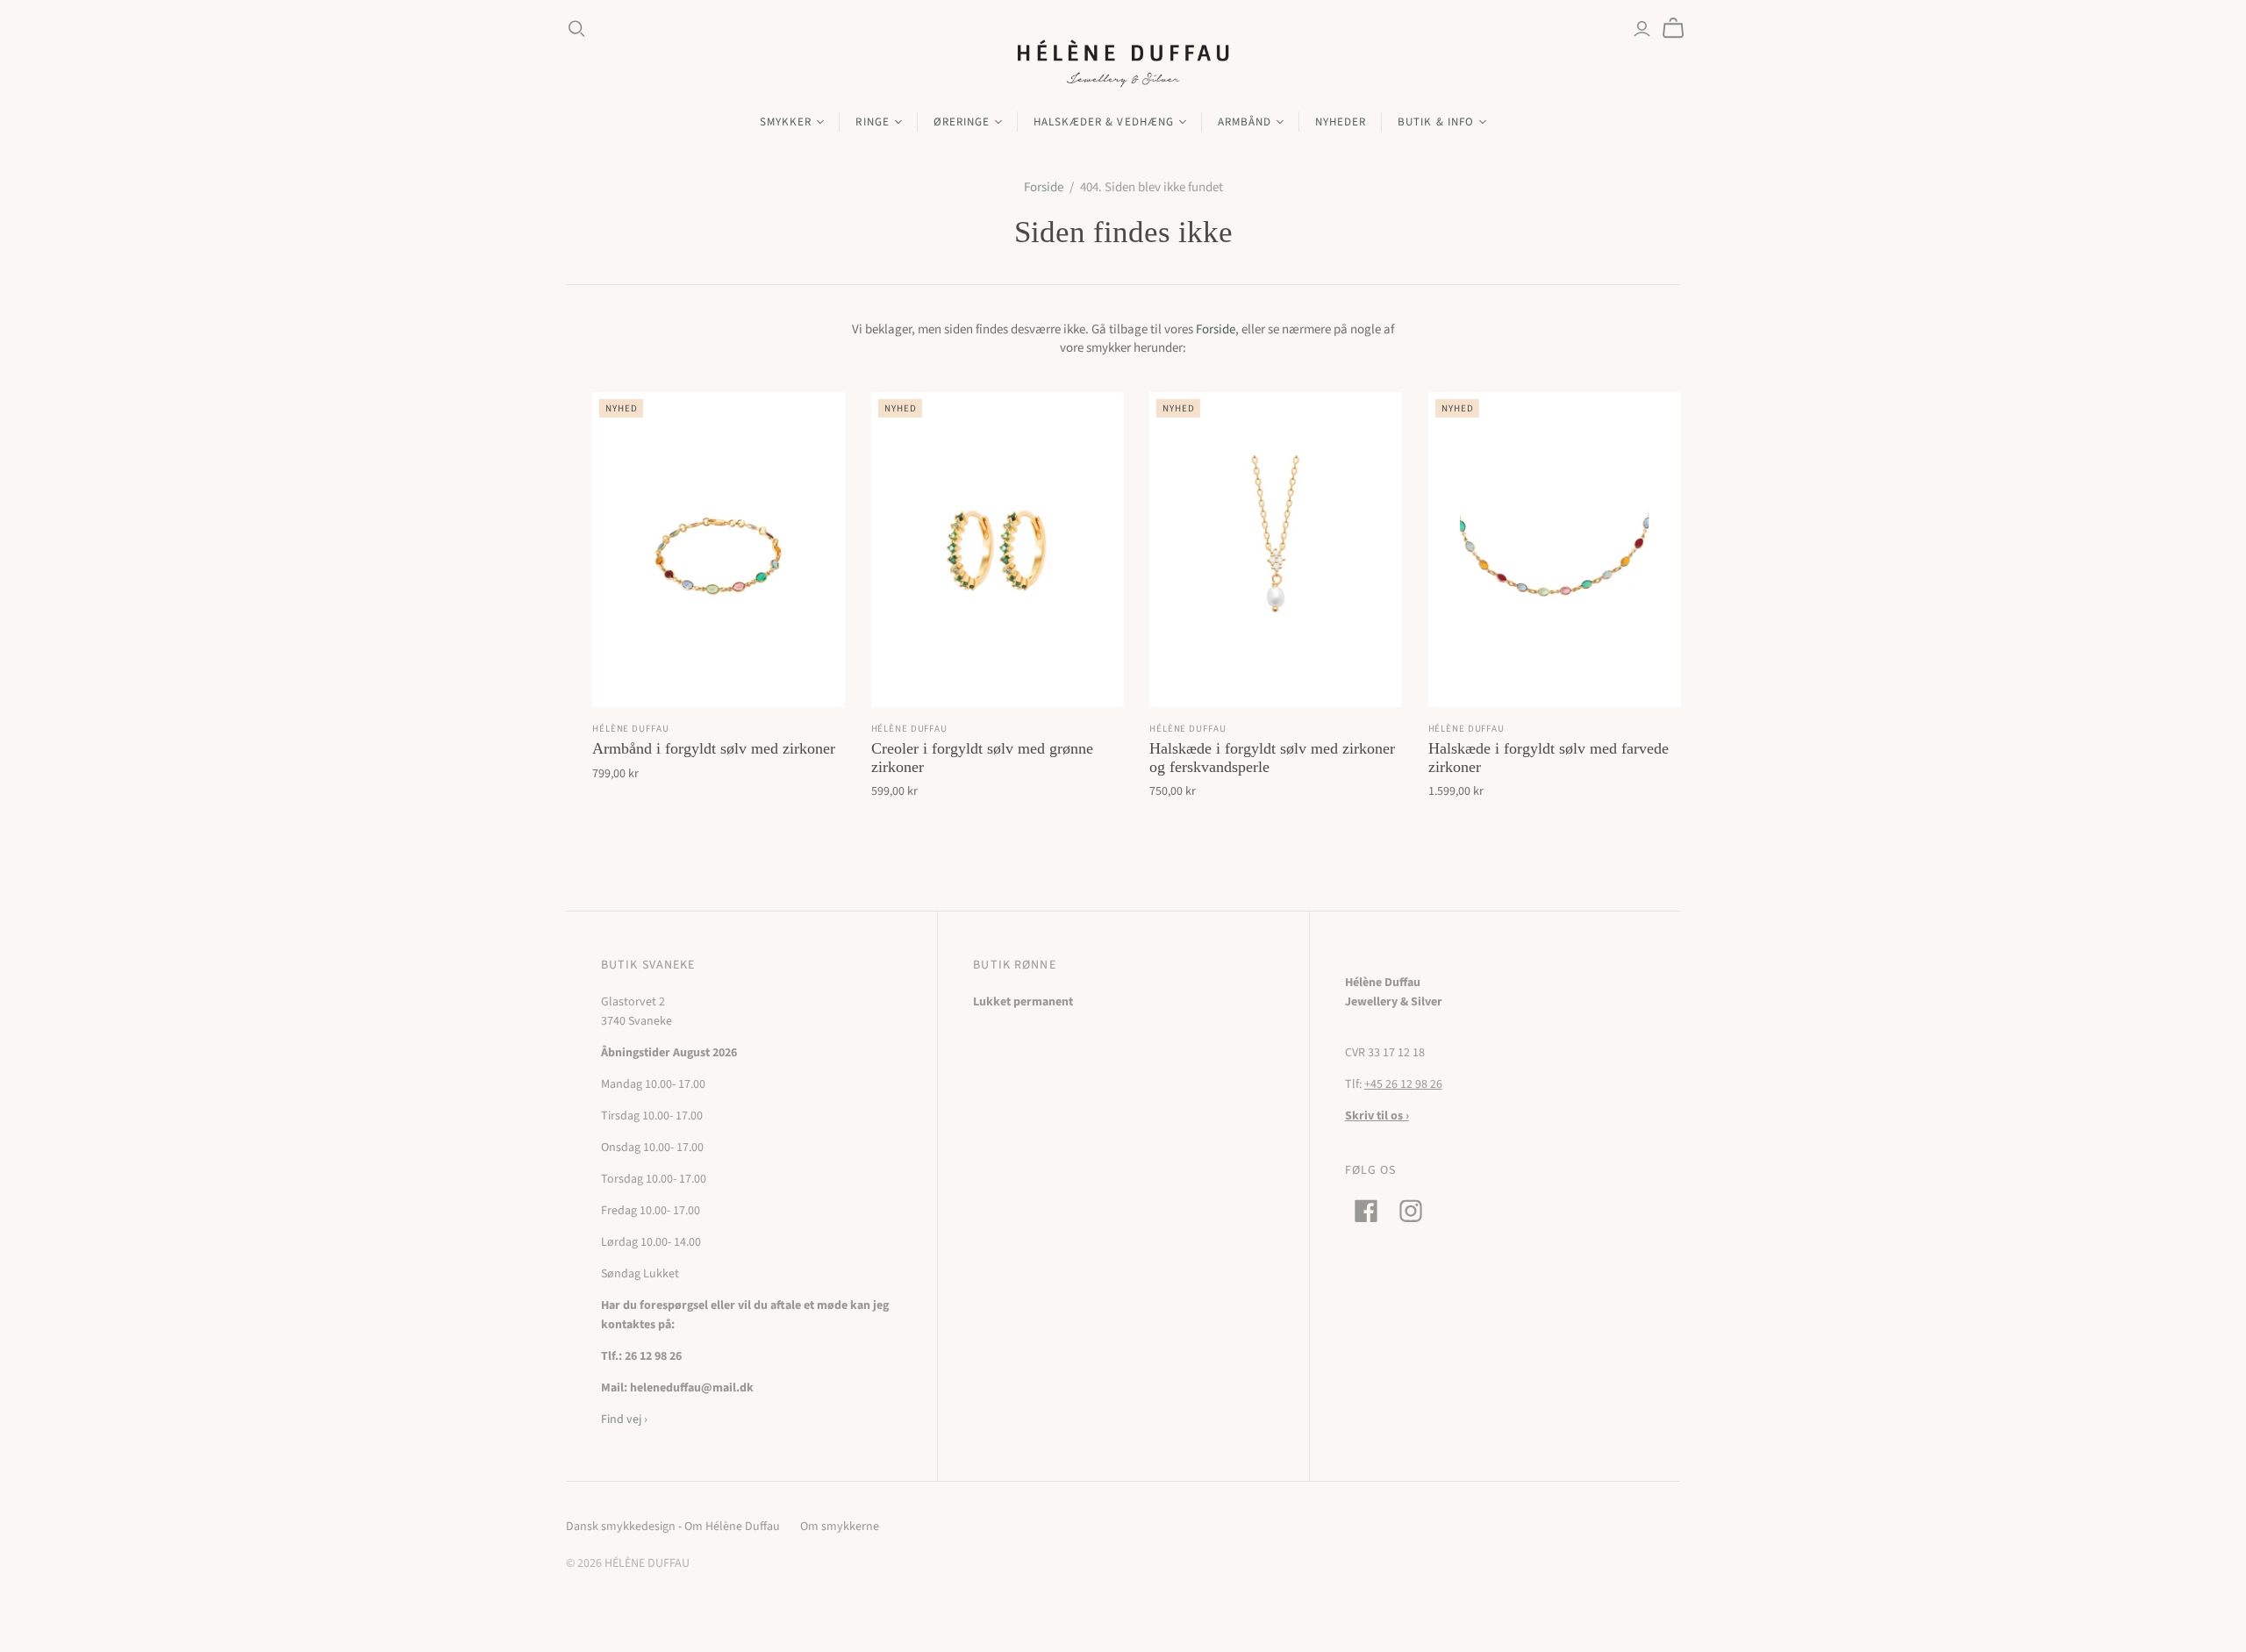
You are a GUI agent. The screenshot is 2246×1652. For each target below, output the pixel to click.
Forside (1044, 187)
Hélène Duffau (630, 729)
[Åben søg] (577, 29)
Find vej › (624, 1420)
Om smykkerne (840, 1527)
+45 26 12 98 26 (1403, 1084)
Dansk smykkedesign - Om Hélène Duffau (673, 1527)
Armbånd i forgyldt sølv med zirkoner (714, 748)
